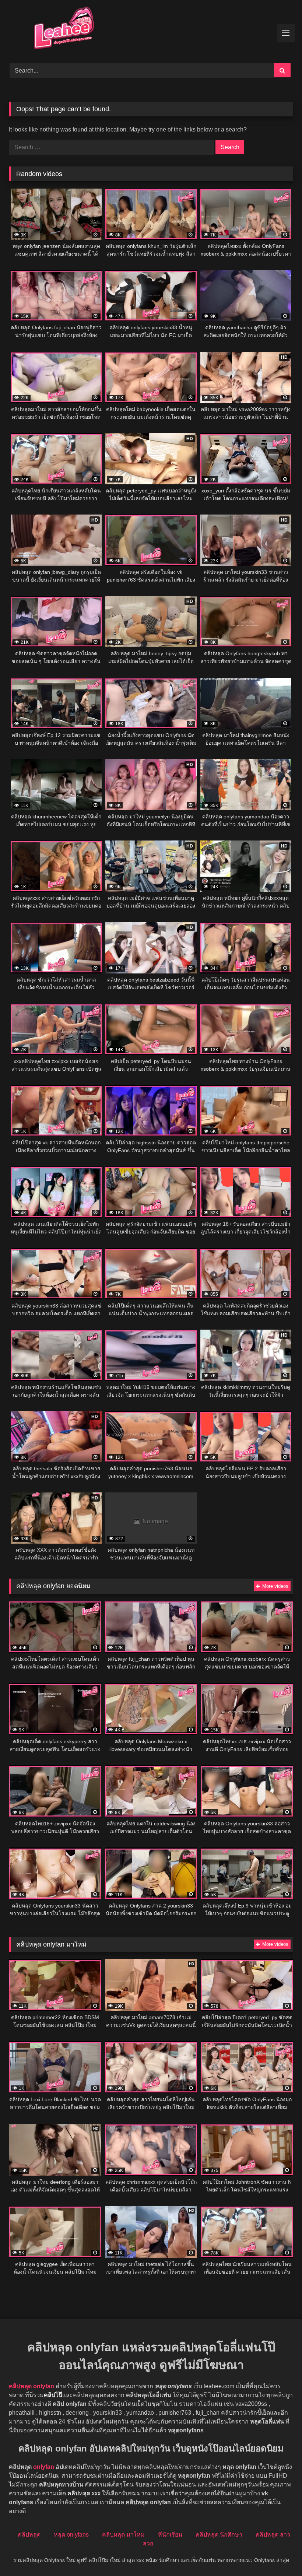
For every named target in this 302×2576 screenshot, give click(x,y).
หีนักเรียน (170, 2535)
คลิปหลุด (29, 2535)
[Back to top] (279, 2554)
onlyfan (44, 2467)
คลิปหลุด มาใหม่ (123, 2535)
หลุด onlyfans (71, 2535)
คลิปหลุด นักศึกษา (219, 2535)
